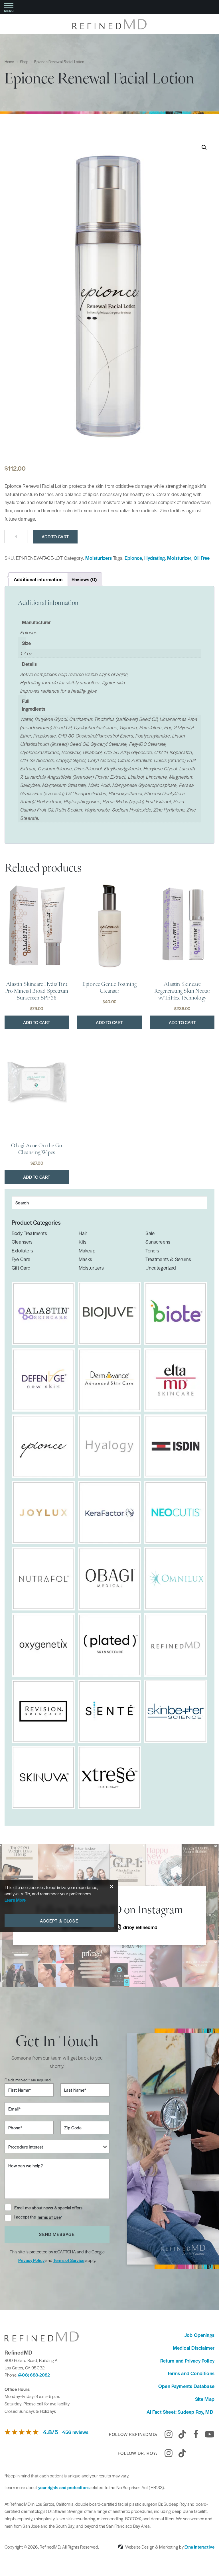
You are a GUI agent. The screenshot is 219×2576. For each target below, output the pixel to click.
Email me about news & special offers (48, 2208)
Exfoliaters (22, 1250)
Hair (83, 1233)
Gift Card (21, 1268)
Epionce (133, 558)
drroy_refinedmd (140, 1927)
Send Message (57, 2234)
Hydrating (155, 558)
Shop (24, 62)
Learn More (15, 1900)
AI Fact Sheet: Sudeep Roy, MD (181, 2412)
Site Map (205, 2399)
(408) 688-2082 (34, 2375)
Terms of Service (69, 2260)
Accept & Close (59, 1921)
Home (9, 62)
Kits (83, 1242)
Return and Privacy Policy (187, 2361)
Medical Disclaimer (194, 2348)
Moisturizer (179, 558)
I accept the (26, 2217)
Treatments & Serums (168, 1259)
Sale (150, 1233)
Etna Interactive (199, 2547)
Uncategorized (161, 1268)
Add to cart (55, 536)
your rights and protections (64, 2487)
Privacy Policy (31, 2260)
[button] (204, 147)
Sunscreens (158, 1242)
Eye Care (21, 1259)
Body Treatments (29, 1233)
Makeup (87, 1250)
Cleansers (22, 1242)
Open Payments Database (186, 2386)
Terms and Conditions (191, 2373)
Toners (152, 1250)
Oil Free (202, 558)
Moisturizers (99, 558)
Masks (86, 1259)
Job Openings (199, 2335)
